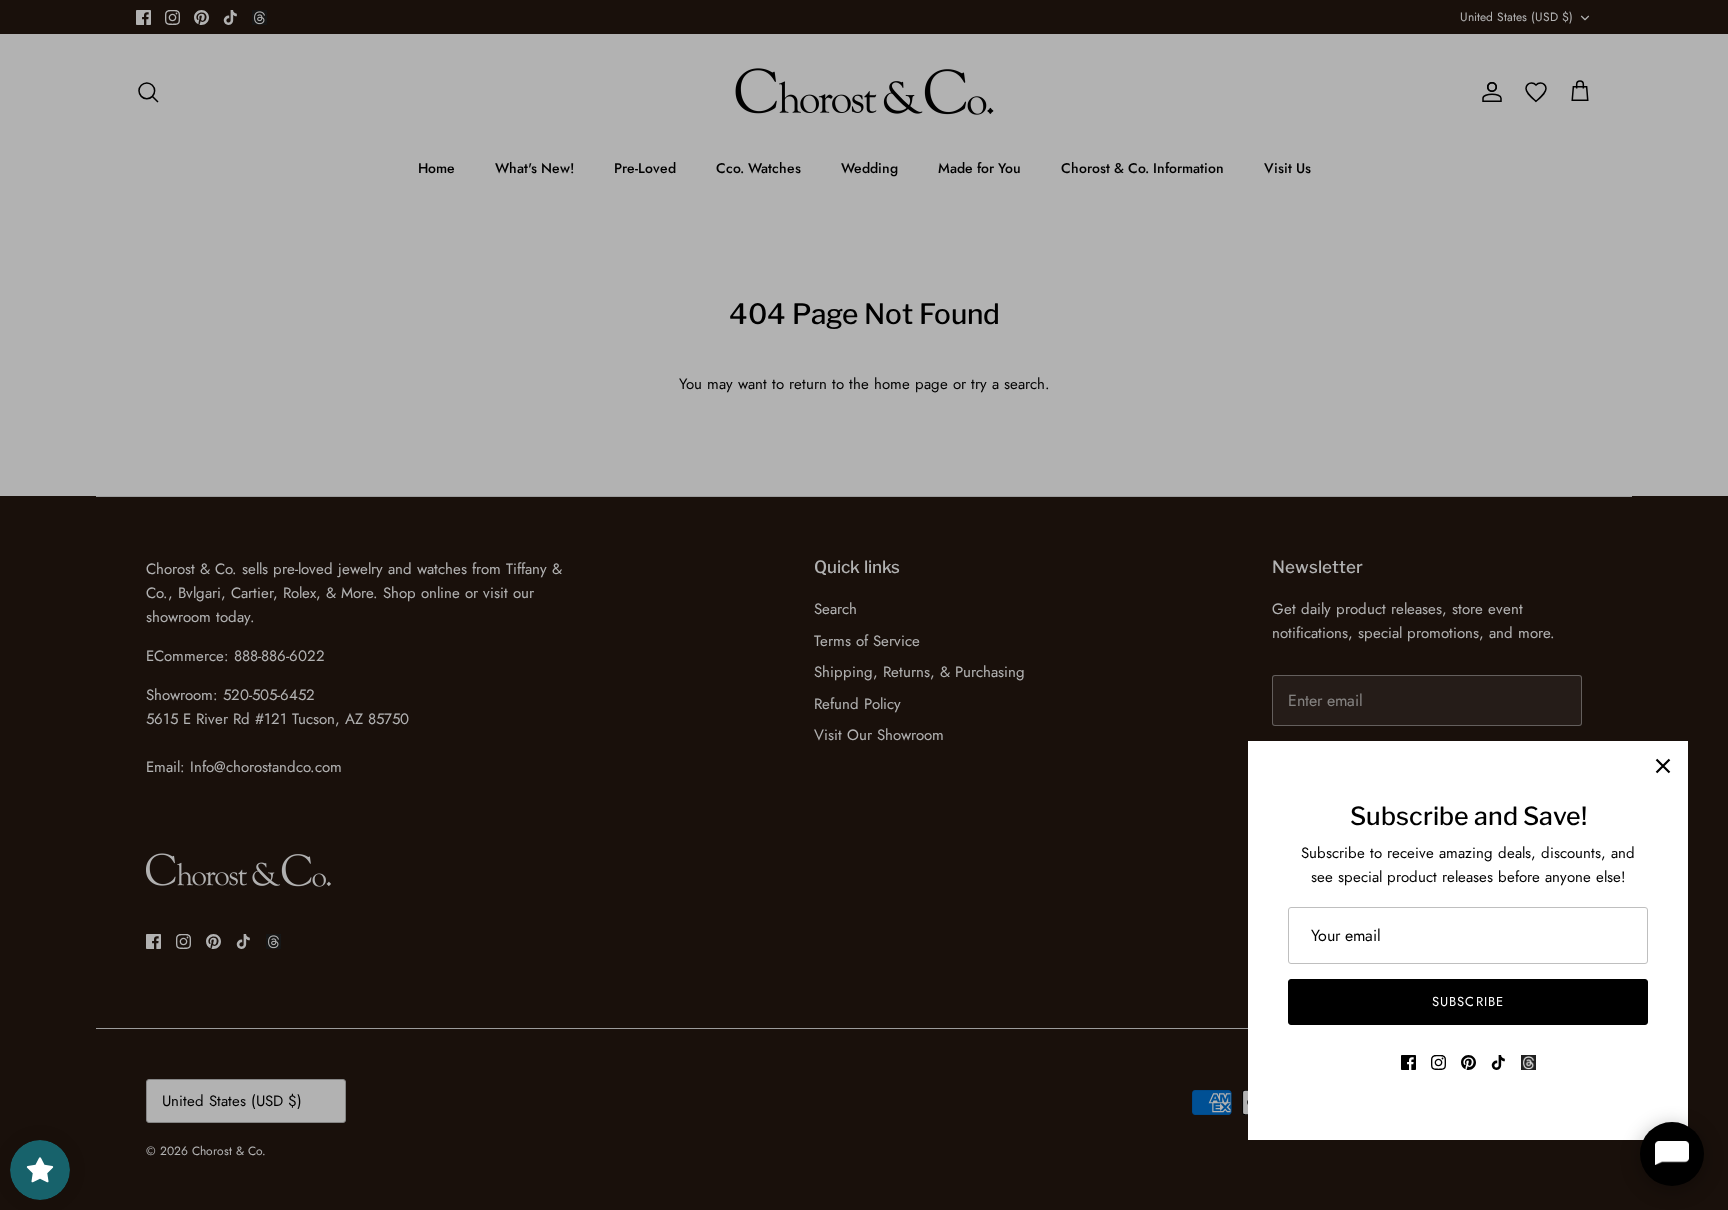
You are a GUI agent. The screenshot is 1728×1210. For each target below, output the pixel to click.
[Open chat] (1672, 1154)
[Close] (1663, 766)
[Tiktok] (1498, 1062)
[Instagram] (1438, 1062)
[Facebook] (1408, 1062)
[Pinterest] (1468, 1062)
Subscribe (1467, 1001)
